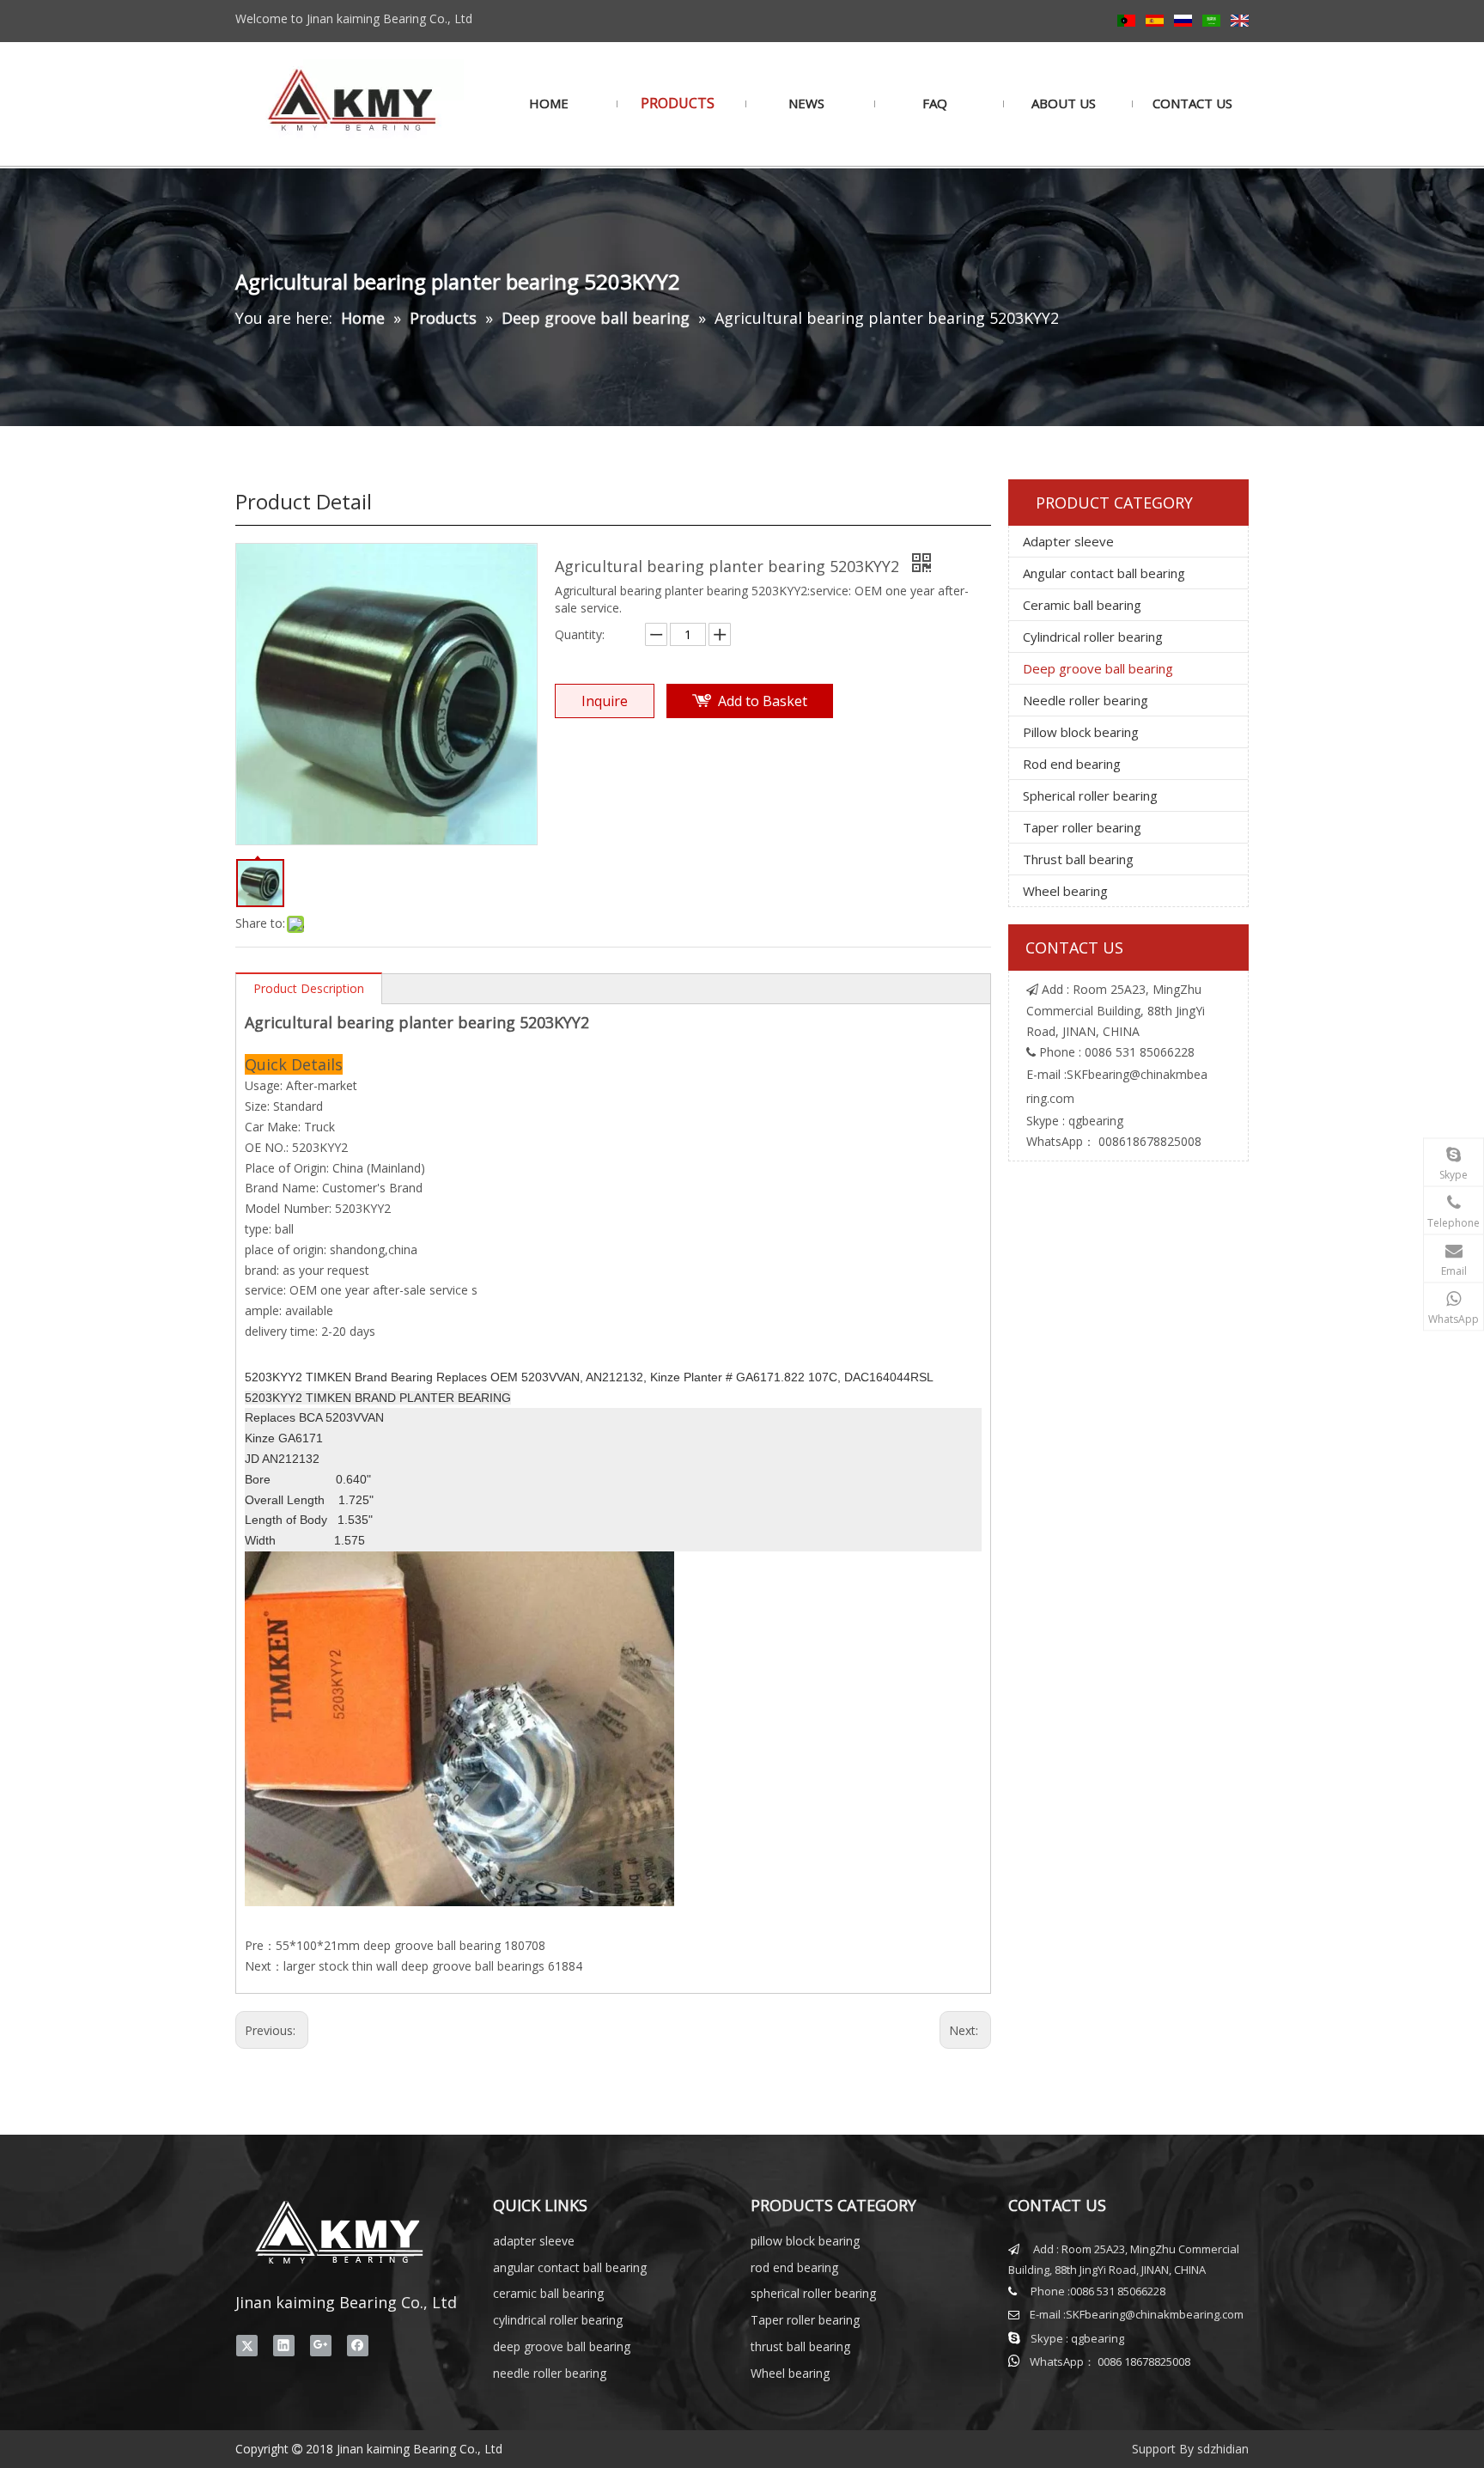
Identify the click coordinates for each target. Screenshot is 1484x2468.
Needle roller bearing (1086, 700)
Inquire (605, 701)
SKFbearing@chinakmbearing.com (1155, 2314)
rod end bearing (794, 2267)
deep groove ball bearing (562, 2346)
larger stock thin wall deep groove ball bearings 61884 (433, 1966)
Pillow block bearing (1081, 732)
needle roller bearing (550, 2373)
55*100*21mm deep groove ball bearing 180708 (411, 1945)
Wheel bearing (1065, 891)
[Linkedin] (284, 2345)
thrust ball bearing (800, 2346)
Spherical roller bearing (1090, 795)
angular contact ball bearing (570, 2267)
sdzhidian (1223, 2449)
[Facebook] (358, 2345)
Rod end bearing (1072, 764)
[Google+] (321, 2345)
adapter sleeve (534, 2241)
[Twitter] (247, 2345)
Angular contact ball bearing (1104, 573)
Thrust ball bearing (1078, 859)
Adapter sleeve (1068, 541)
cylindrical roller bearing (558, 2320)
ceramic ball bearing (548, 2293)
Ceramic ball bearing (1082, 605)
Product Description (309, 988)
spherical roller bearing (813, 2293)
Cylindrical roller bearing (1093, 637)
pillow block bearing (805, 2241)
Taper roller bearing (1082, 827)
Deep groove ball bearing (1098, 668)
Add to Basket (763, 701)
